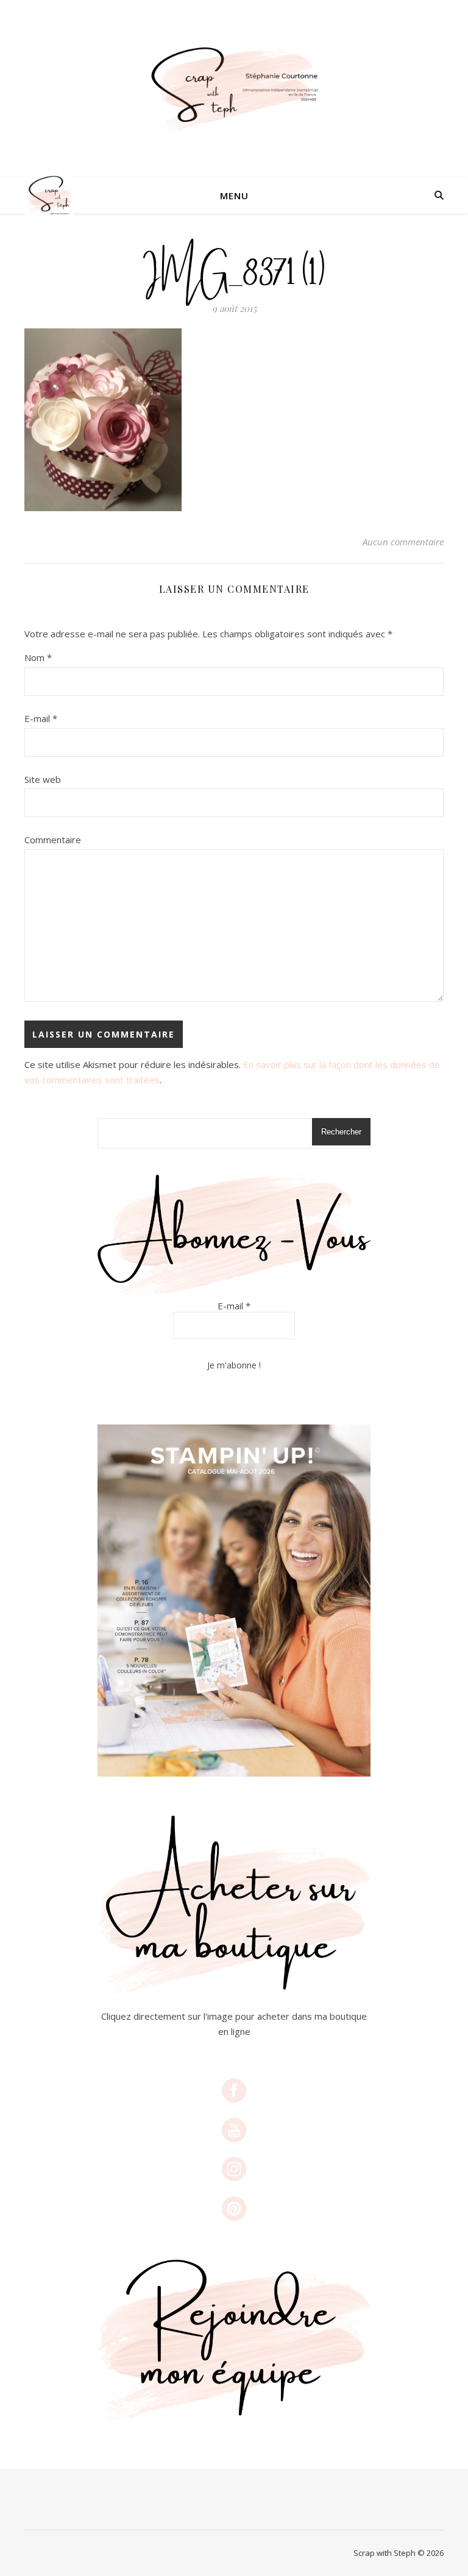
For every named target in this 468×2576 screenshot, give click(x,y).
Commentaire (53, 840)
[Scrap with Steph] (234, 89)
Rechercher (341, 1132)
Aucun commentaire (403, 542)
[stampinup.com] (234, 1601)
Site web (43, 779)
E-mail (41, 718)
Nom (38, 657)
